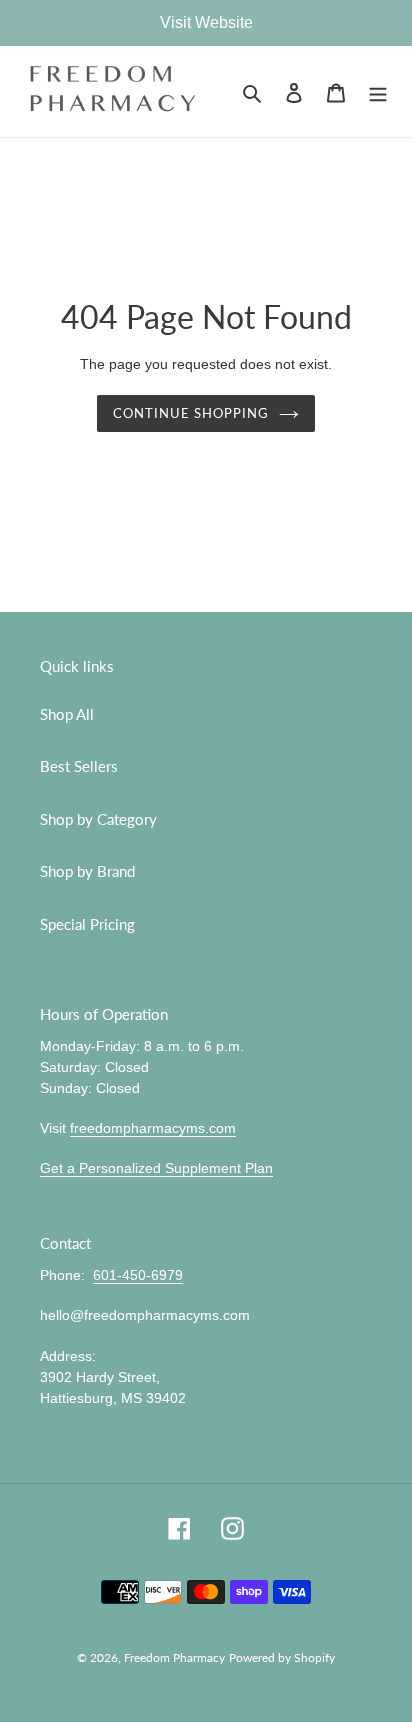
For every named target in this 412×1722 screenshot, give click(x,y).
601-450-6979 (138, 1275)
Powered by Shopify (282, 1657)
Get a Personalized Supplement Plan (156, 1168)
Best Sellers (79, 766)
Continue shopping (191, 413)
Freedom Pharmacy (174, 1657)
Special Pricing (87, 924)
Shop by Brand (87, 871)
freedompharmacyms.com (153, 1128)
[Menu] (378, 91)
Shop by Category (98, 819)
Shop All (67, 714)
